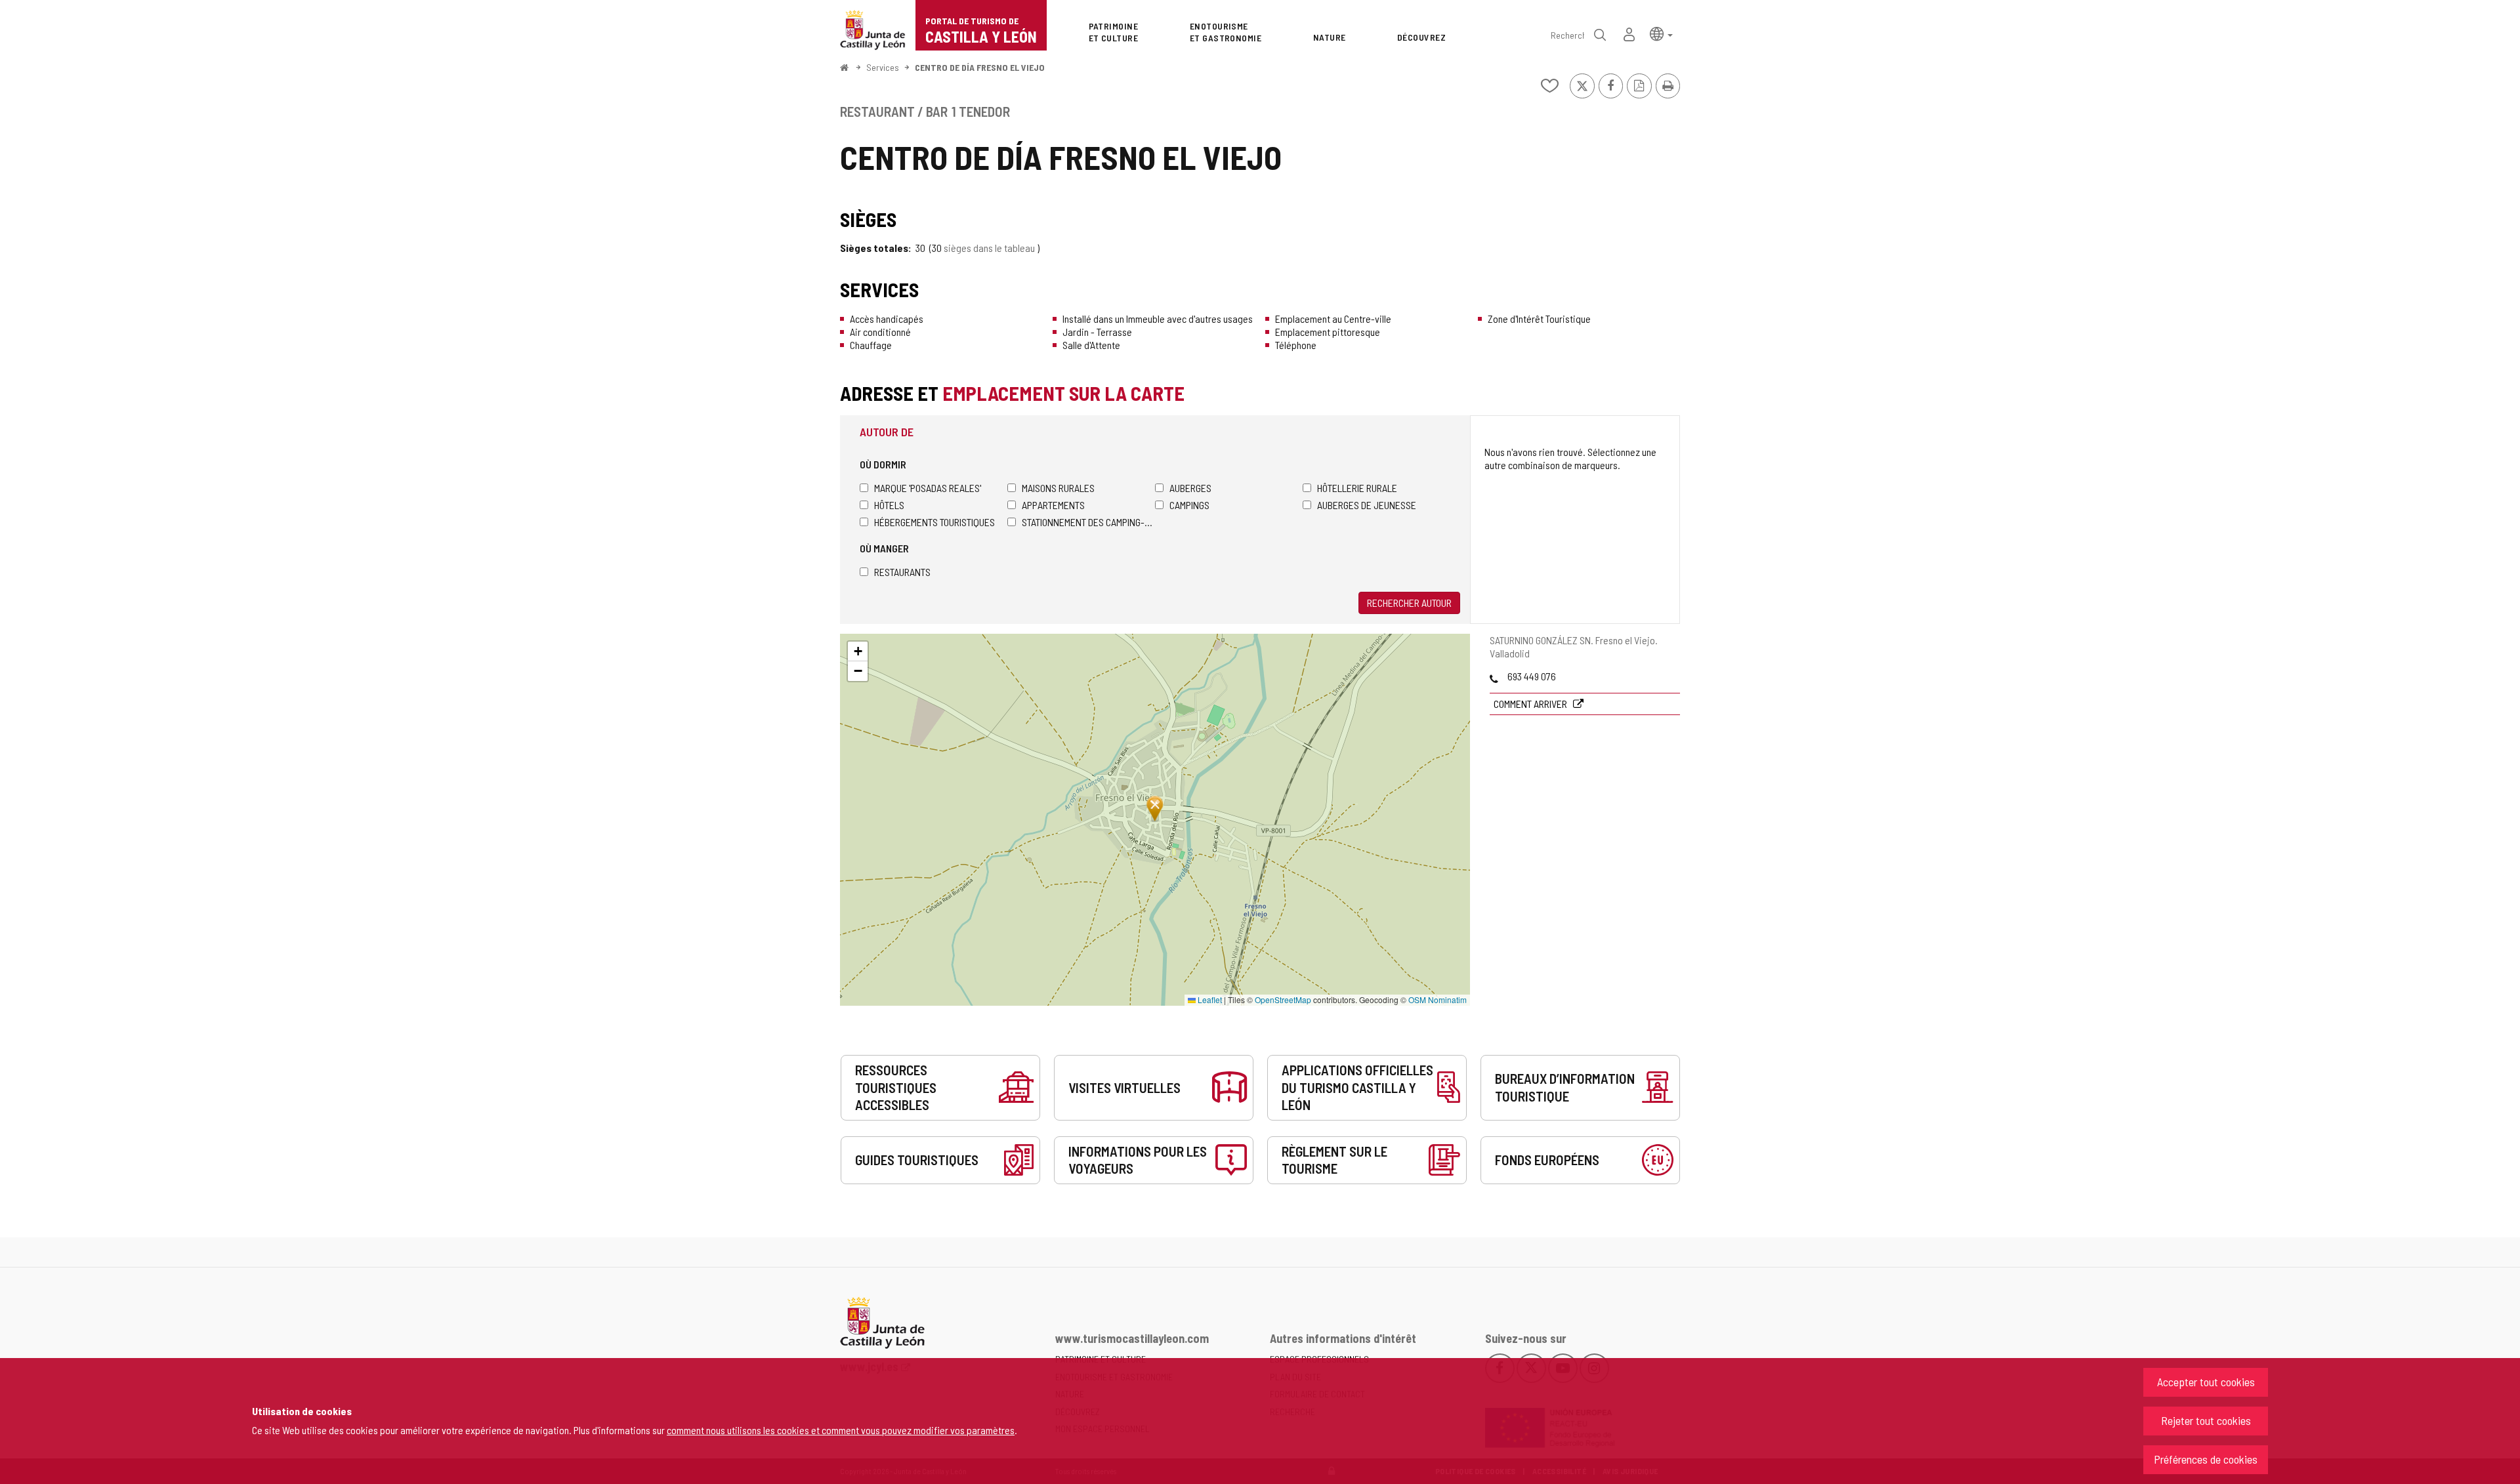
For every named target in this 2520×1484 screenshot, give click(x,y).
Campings (1189, 505)
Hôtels (889, 505)
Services (883, 67)
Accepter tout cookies (2206, 1382)
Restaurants (902, 572)
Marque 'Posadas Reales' (928, 488)
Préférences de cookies (2206, 1459)
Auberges (1190, 488)
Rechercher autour (1409, 603)
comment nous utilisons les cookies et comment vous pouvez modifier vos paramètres (841, 1430)
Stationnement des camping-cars (1088, 522)
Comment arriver (1531, 704)
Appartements (1053, 505)
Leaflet (1209, 1000)
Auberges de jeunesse (1367, 505)
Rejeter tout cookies (2206, 1420)
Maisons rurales (1058, 488)
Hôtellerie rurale (1357, 488)
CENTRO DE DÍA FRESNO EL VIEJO (980, 67)
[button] (1661, 33)
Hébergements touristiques (934, 522)
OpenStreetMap (1283, 1000)
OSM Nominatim (1438, 1000)
